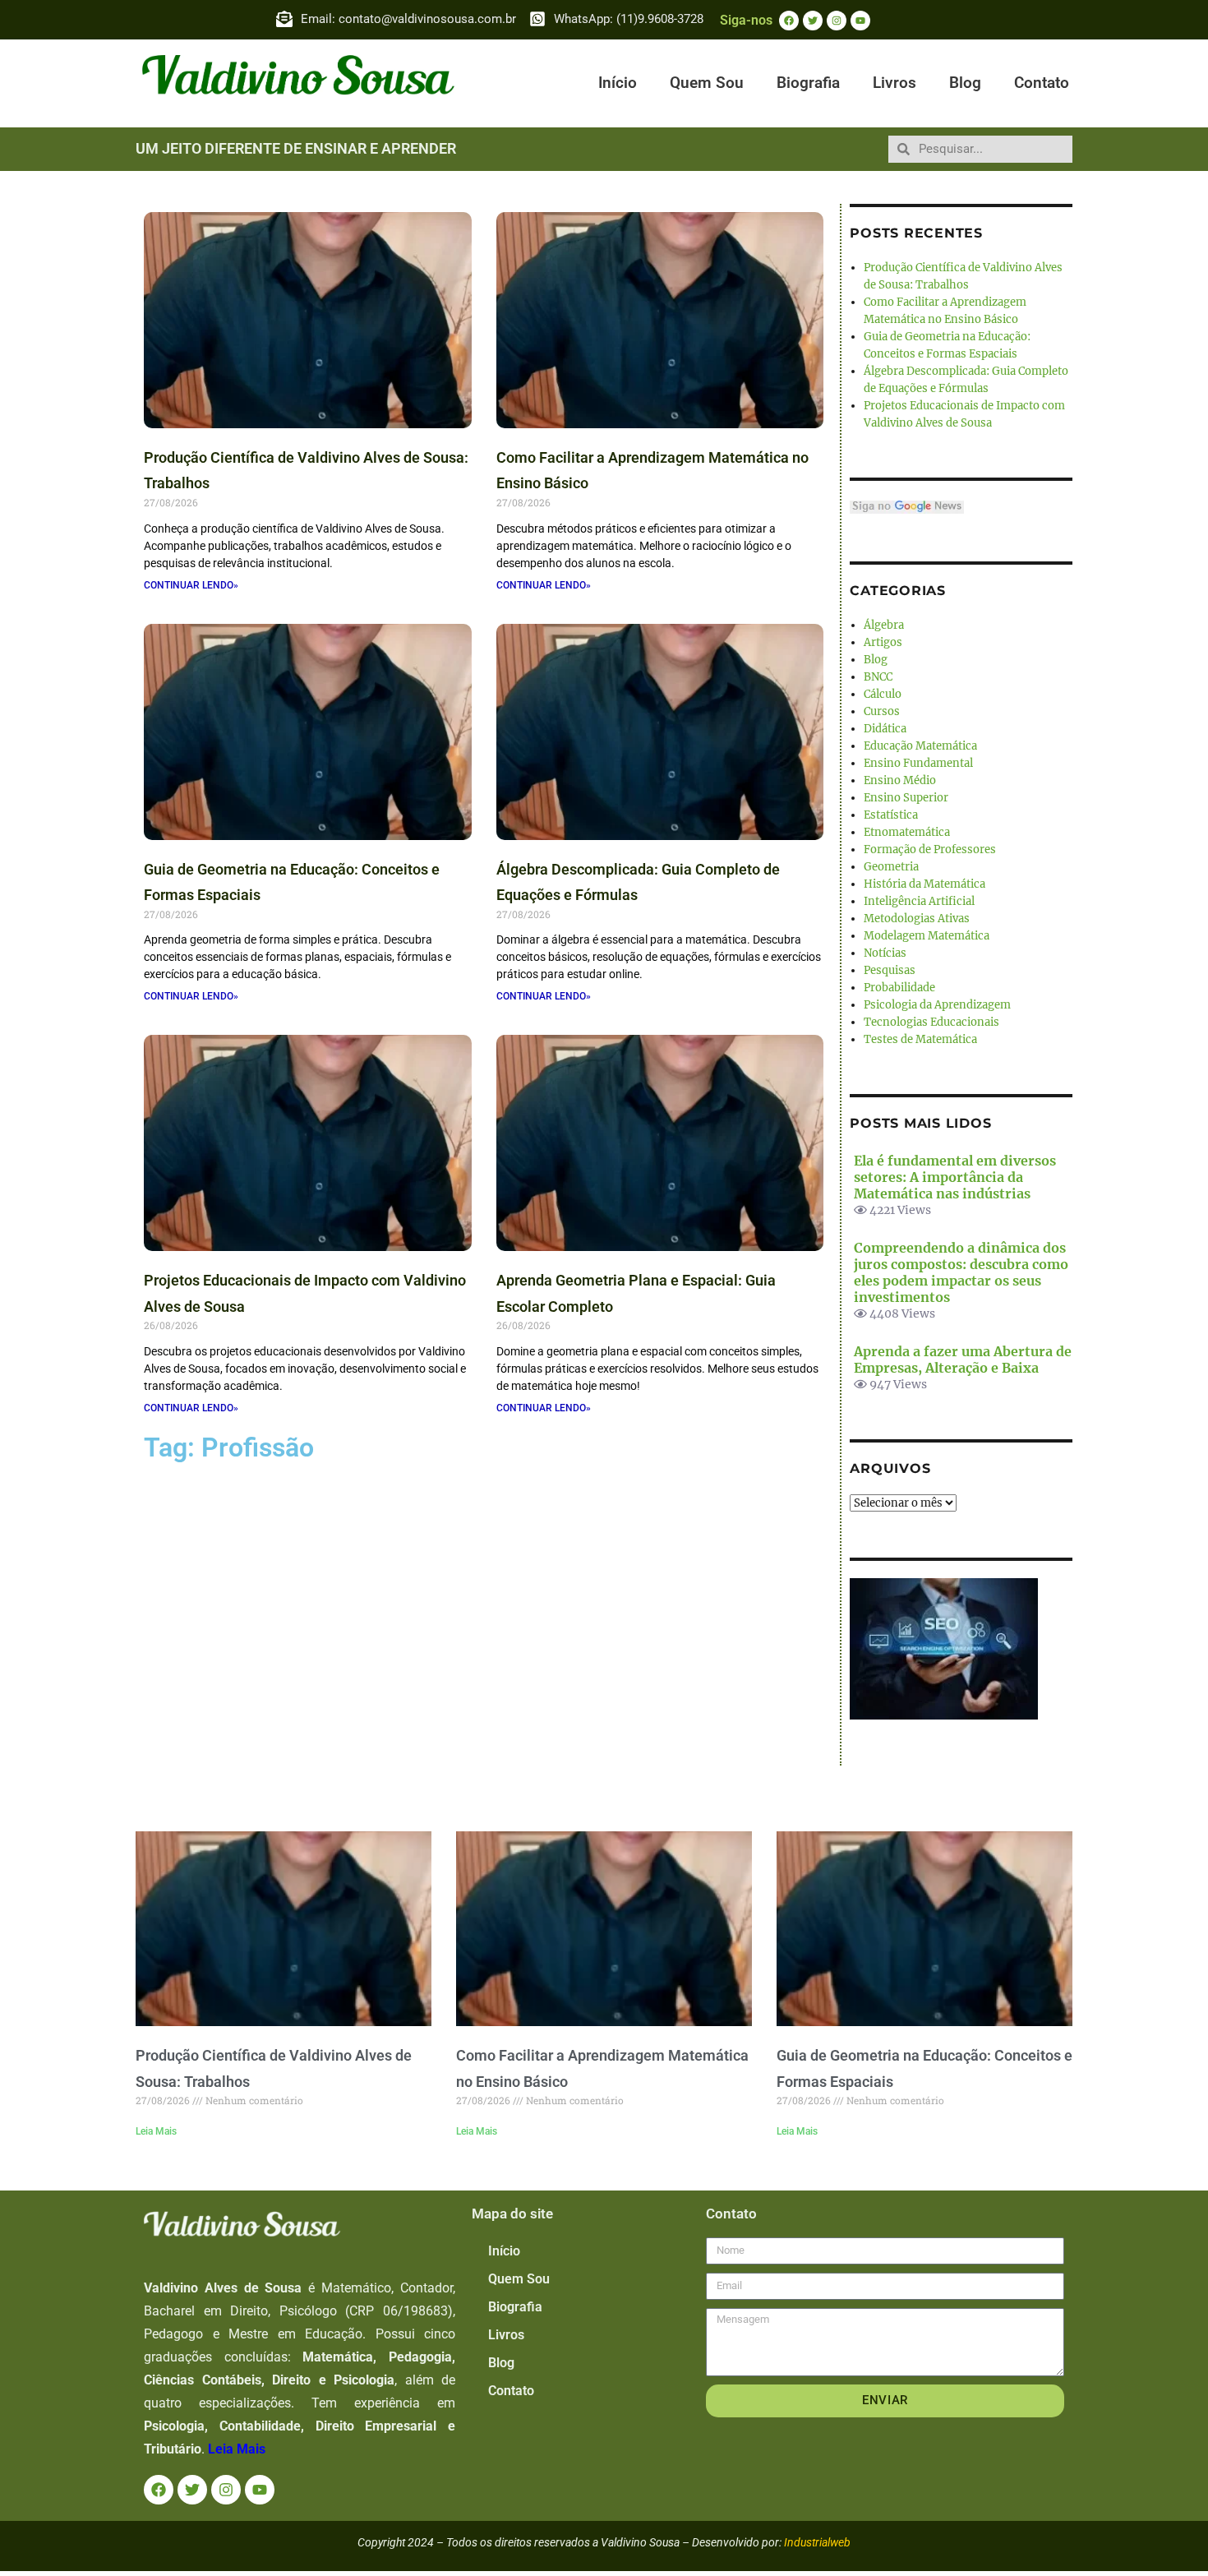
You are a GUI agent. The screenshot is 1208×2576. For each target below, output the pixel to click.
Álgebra (884, 625)
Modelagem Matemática (927, 936)
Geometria (891, 867)
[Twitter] (813, 21)
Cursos (882, 711)
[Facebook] (789, 21)
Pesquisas (890, 970)
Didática (885, 729)
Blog (965, 83)
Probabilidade (899, 988)
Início (618, 83)
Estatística (891, 815)
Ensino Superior (906, 798)
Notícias (885, 953)
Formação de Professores (930, 849)
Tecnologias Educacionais (931, 1022)
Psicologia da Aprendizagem (937, 1005)
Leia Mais (156, 2131)
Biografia (808, 83)
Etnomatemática (907, 832)
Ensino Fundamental (918, 763)
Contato (1042, 83)
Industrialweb (817, 2542)
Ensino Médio (900, 780)
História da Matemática (924, 884)
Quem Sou (707, 83)
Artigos (883, 642)
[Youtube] (860, 21)
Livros (894, 83)
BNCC (878, 677)
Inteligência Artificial (919, 901)
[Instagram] (837, 21)
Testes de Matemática (920, 1039)
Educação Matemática (920, 746)
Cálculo (883, 694)
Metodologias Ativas (917, 919)
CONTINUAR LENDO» (191, 585)
